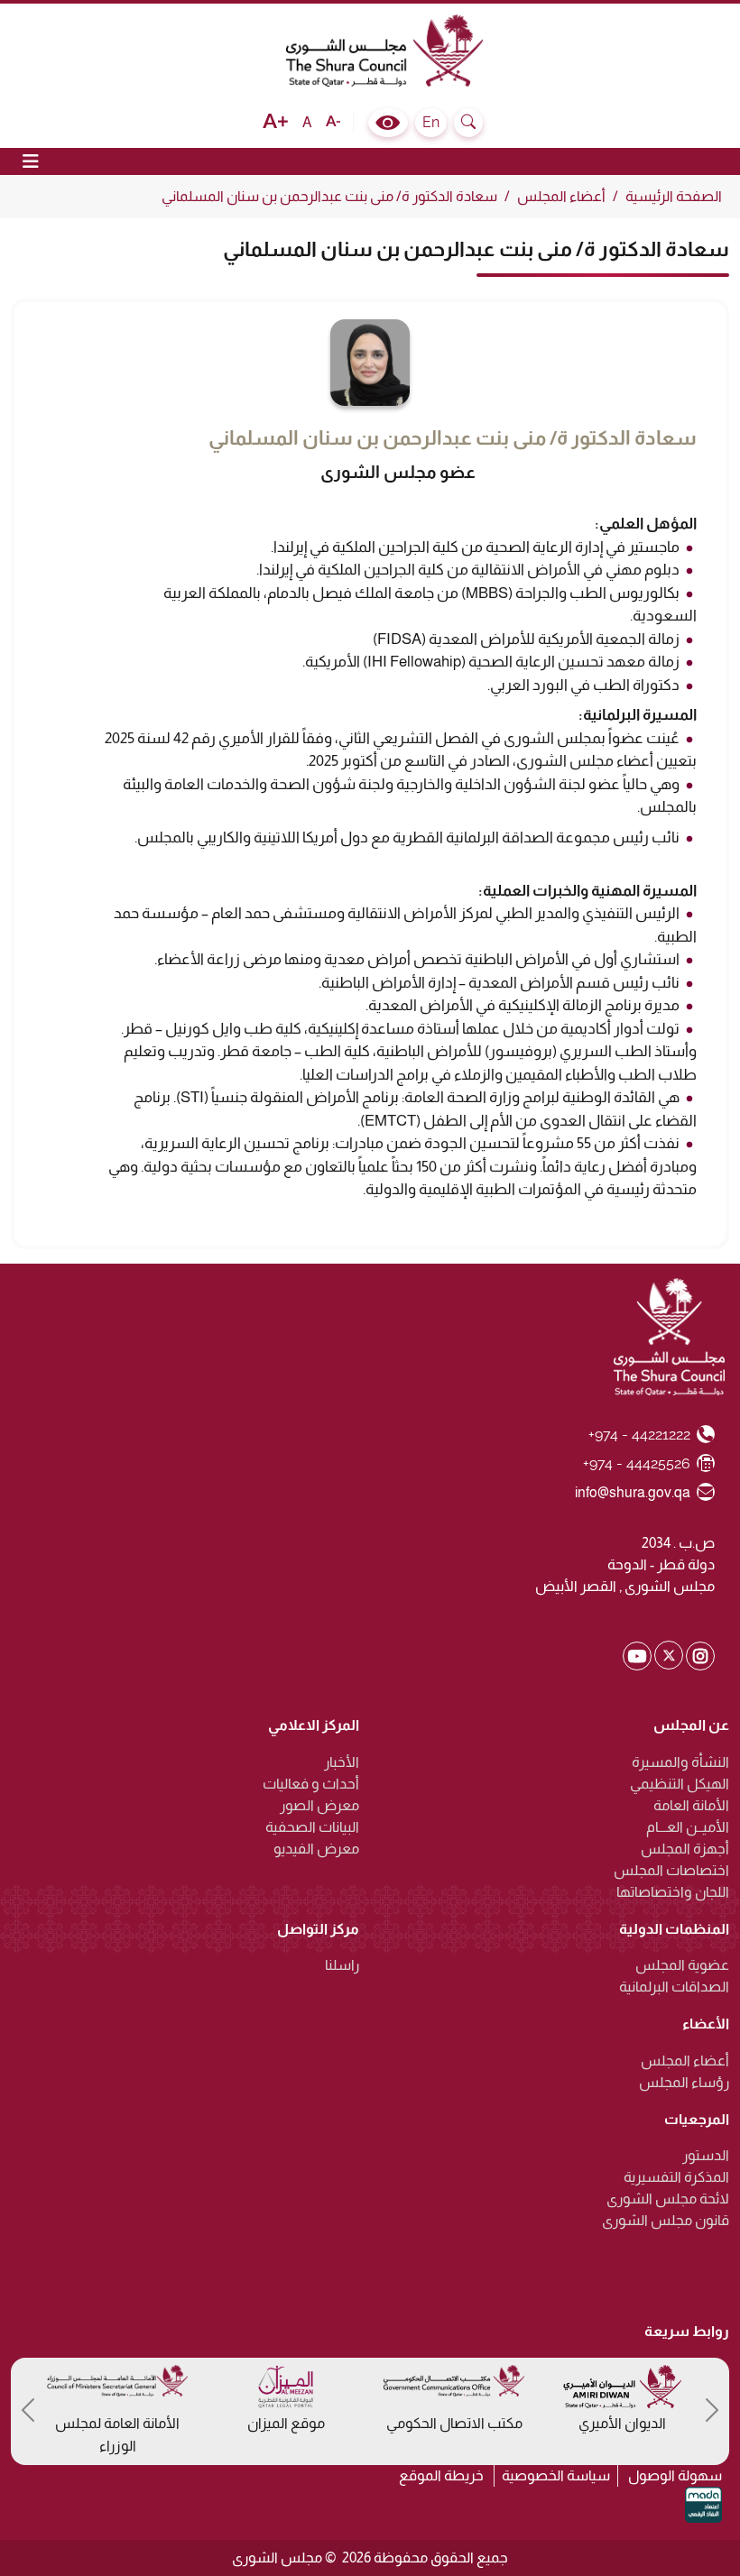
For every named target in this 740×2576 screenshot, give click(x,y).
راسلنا (342, 1965)
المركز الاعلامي (314, 1725)
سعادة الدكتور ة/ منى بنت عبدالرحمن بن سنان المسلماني (329, 196)
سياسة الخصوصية (556, 2475)
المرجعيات (697, 2119)
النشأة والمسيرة (680, 1762)
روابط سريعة (687, 2331)
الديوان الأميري (622, 2423)
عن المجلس (691, 1725)
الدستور (706, 2155)
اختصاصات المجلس (671, 1870)
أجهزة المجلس (685, 1849)
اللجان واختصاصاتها (673, 1892)
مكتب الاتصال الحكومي (454, 2423)
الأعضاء (706, 2024)
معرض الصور (319, 1805)
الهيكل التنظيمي (680, 1784)
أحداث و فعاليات (311, 1784)
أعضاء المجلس (561, 196)
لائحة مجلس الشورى (668, 2199)
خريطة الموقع (441, 2475)
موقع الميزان (286, 2423)
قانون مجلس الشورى (666, 2220)
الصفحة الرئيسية (674, 196)
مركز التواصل (318, 1929)
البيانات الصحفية (312, 1827)
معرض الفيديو (316, 1849)
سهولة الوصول (675, 2475)
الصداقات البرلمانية (674, 1987)
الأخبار (342, 1762)
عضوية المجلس (682, 1965)
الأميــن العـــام (688, 1827)
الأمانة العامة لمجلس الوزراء (117, 2435)
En (431, 122)
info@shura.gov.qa (633, 1492)
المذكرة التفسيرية (676, 2177)
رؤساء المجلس (684, 2082)
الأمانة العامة (691, 1805)
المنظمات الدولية (674, 1929)
